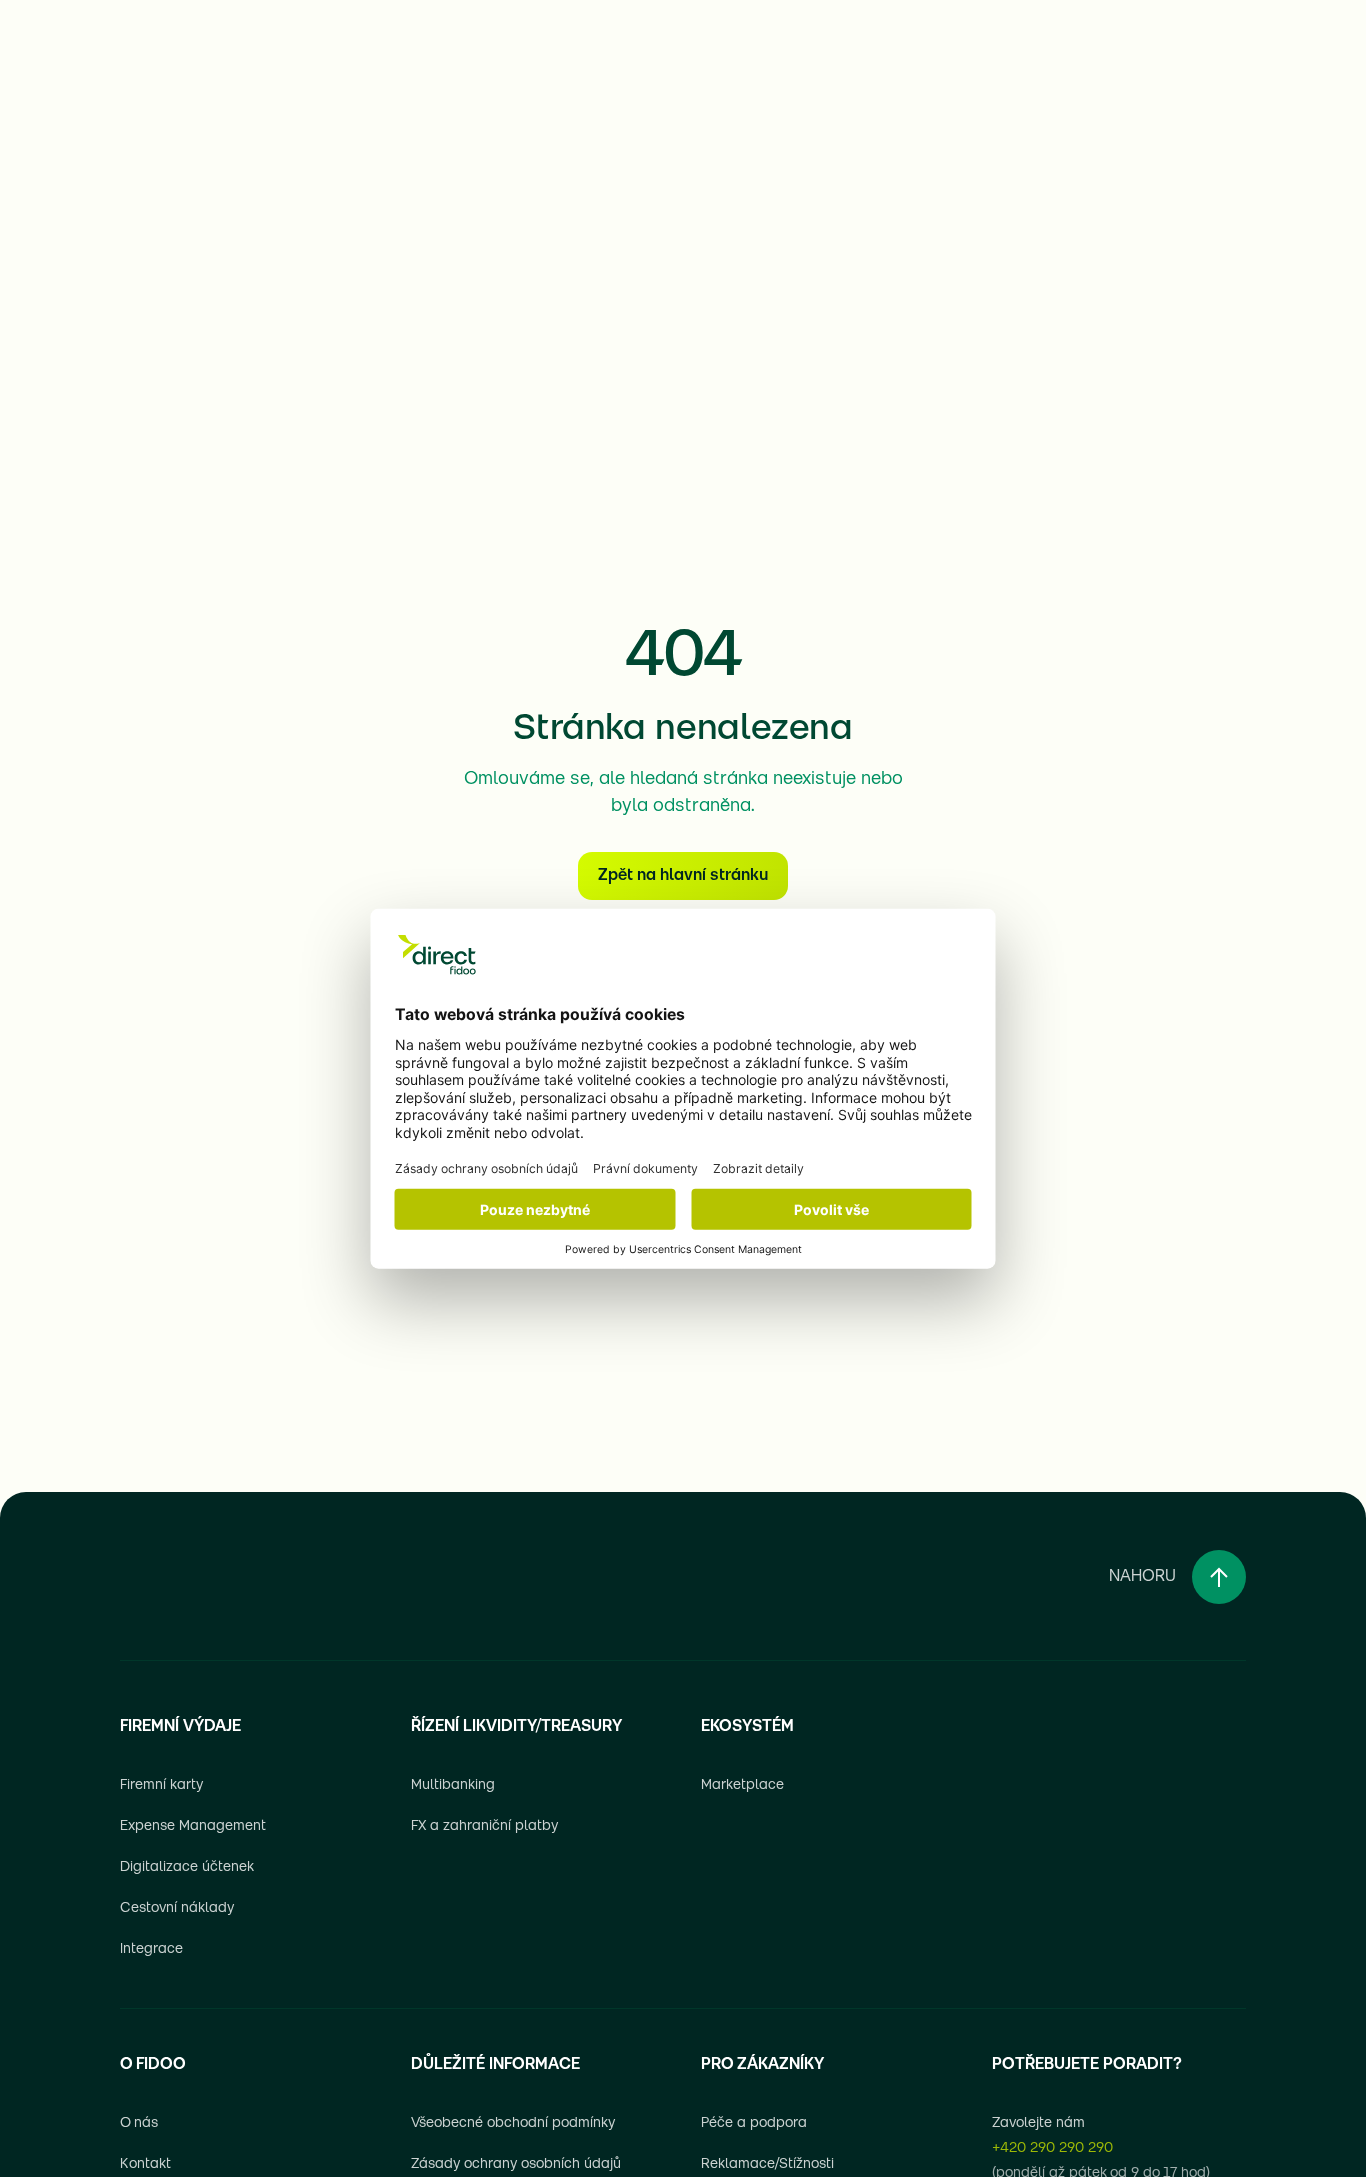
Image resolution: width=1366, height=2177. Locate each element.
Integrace (151, 1949)
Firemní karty (161, 1785)
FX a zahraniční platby (484, 1826)
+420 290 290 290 (1052, 2148)
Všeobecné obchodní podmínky (513, 2123)
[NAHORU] (1219, 1577)
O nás (139, 2123)
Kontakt (145, 2164)
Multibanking (453, 1785)
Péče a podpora (754, 2123)
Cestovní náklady (177, 1908)
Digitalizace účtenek (187, 1867)
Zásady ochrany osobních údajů (516, 2164)
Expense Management (193, 1826)
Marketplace (742, 1785)
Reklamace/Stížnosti (767, 2164)
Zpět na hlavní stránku (683, 876)
